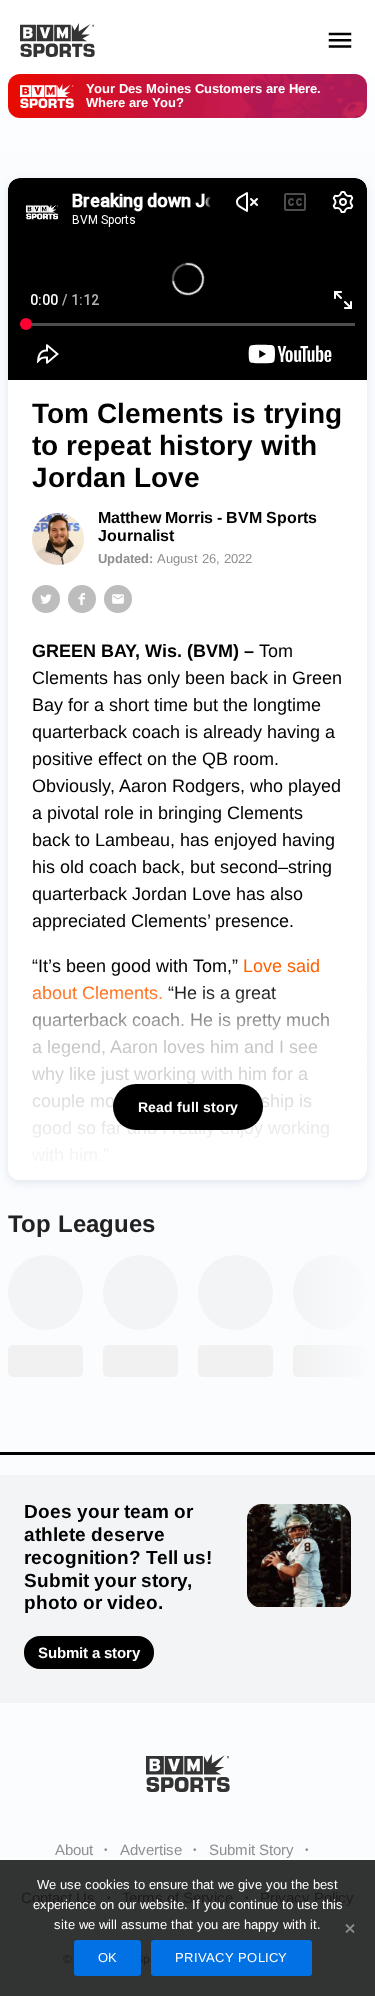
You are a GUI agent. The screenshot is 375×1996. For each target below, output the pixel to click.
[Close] (350, 1928)
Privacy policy (231, 1957)
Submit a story (89, 1652)
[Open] (340, 40)
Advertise (151, 1849)
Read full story (188, 1107)
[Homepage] (57, 40)
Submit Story (251, 1849)
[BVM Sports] (188, 1772)
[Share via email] (118, 599)
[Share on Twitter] (46, 599)
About (74, 1849)
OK (108, 1957)
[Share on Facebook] (82, 599)
